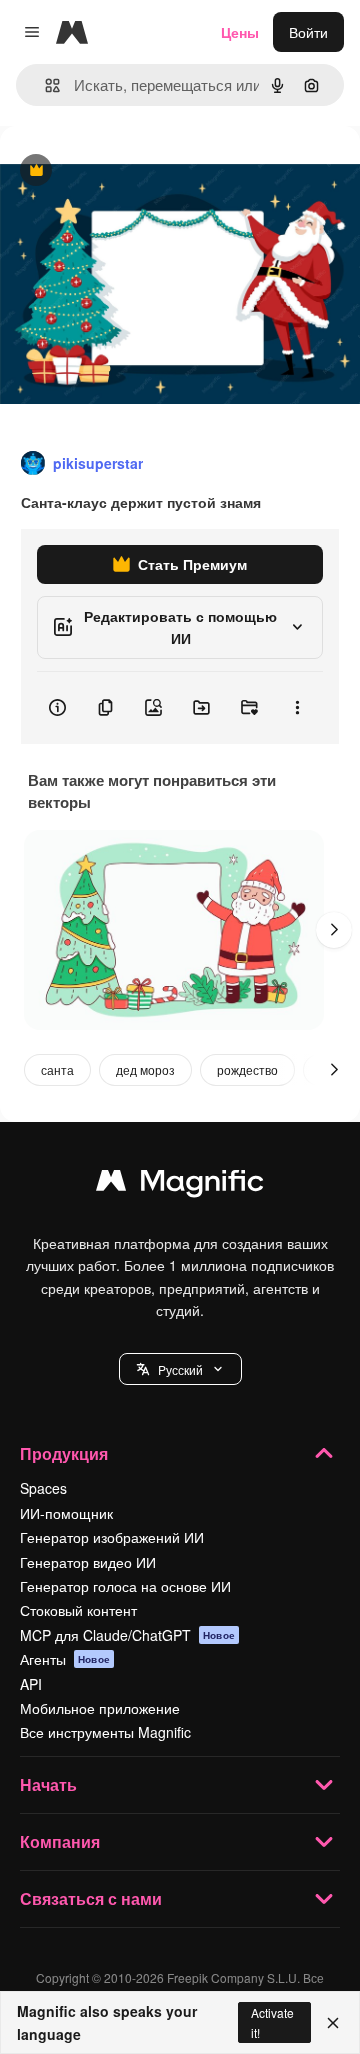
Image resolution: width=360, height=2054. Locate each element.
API (31, 1684)
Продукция (64, 1453)
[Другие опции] (297, 708)
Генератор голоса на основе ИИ (125, 1586)
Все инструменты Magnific (105, 1732)
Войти (308, 32)
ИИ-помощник (66, 1513)
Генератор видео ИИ (88, 1562)
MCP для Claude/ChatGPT (127, 1635)
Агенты (65, 1659)
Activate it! (272, 2022)
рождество (247, 1069)
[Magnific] (180, 1185)
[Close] (333, 2023)
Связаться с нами (91, 1898)
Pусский (180, 1369)
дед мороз (145, 1069)
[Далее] (334, 930)
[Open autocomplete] (44, 85)
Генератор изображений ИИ (112, 1537)
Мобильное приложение (100, 1708)
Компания (60, 1841)
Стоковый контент (78, 1610)
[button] (180, 1369)
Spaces (43, 1488)
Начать (48, 1784)
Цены (240, 32)
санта (57, 1069)
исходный (134, 171)
